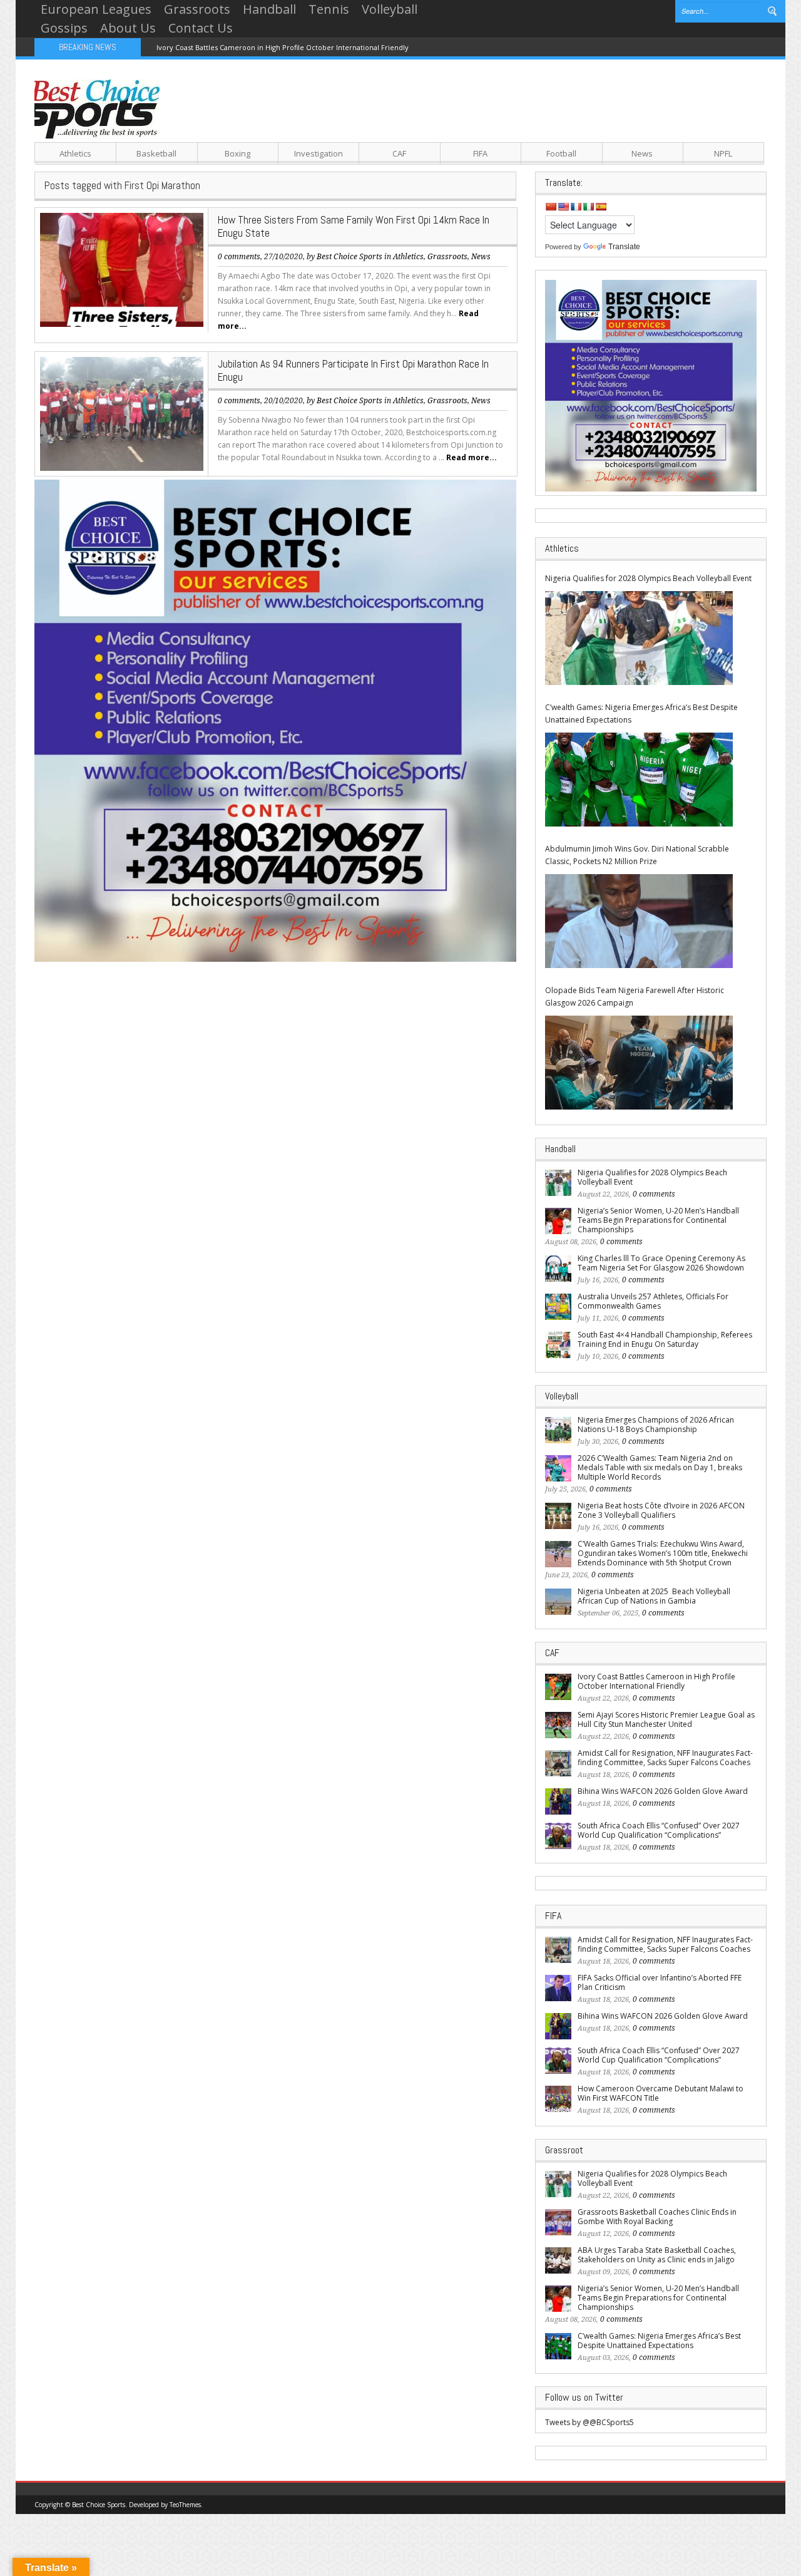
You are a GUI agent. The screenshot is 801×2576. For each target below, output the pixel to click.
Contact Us (201, 28)
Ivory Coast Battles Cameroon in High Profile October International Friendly (283, 47)
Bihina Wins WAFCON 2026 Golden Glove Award (663, 1791)
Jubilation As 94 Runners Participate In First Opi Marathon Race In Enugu (353, 370)
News (642, 153)
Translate (624, 247)
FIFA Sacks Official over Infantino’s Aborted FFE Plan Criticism (660, 1982)
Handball (269, 9)
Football (561, 153)
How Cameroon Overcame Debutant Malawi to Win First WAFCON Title (661, 2093)
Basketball (156, 153)
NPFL (723, 153)
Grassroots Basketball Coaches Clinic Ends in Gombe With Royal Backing (657, 2217)
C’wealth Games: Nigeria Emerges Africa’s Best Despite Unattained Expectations (641, 714)
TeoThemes (185, 2505)
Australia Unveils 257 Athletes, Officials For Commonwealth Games (653, 1301)
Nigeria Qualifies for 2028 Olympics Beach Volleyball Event (648, 578)
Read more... (472, 457)
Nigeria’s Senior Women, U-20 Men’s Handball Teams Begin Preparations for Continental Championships (658, 1220)
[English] (563, 207)
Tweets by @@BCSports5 (589, 2422)
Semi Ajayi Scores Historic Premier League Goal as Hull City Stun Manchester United (666, 1719)
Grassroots (197, 9)
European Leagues (96, 9)
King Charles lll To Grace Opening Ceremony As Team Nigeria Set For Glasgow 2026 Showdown (661, 1263)
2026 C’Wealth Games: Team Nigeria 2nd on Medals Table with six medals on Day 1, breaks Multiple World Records (660, 1467)
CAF (399, 153)
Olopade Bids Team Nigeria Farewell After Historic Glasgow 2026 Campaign (635, 997)
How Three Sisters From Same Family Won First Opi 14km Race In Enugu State (354, 226)
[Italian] (588, 207)
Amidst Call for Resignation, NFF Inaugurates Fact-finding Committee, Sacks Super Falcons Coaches (665, 1758)
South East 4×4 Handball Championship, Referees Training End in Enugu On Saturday (665, 1339)
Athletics (75, 153)
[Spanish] (601, 207)
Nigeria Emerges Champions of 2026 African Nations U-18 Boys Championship (656, 1425)
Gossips (64, 28)
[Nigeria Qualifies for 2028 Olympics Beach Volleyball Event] (639, 638)
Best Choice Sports (349, 257)
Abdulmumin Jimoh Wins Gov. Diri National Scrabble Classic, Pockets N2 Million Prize (637, 855)
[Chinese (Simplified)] (551, 207)
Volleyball (390, 9)
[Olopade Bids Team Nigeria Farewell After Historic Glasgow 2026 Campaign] (639, 1063)
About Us (128, 28)
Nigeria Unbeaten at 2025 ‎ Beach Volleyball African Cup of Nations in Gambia (654, 1596)
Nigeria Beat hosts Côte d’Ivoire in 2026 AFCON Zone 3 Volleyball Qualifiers (661, 1510)
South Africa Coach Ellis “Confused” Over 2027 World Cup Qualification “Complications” (659, 1830)
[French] (576, 207)
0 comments (239, 257)
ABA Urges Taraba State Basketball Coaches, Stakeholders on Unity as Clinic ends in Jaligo (657, 2255)
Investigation (319, 153)
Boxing (237, 153)
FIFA (480, 153)
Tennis (329, 9)
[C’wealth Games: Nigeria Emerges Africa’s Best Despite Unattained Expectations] (639, 780)
